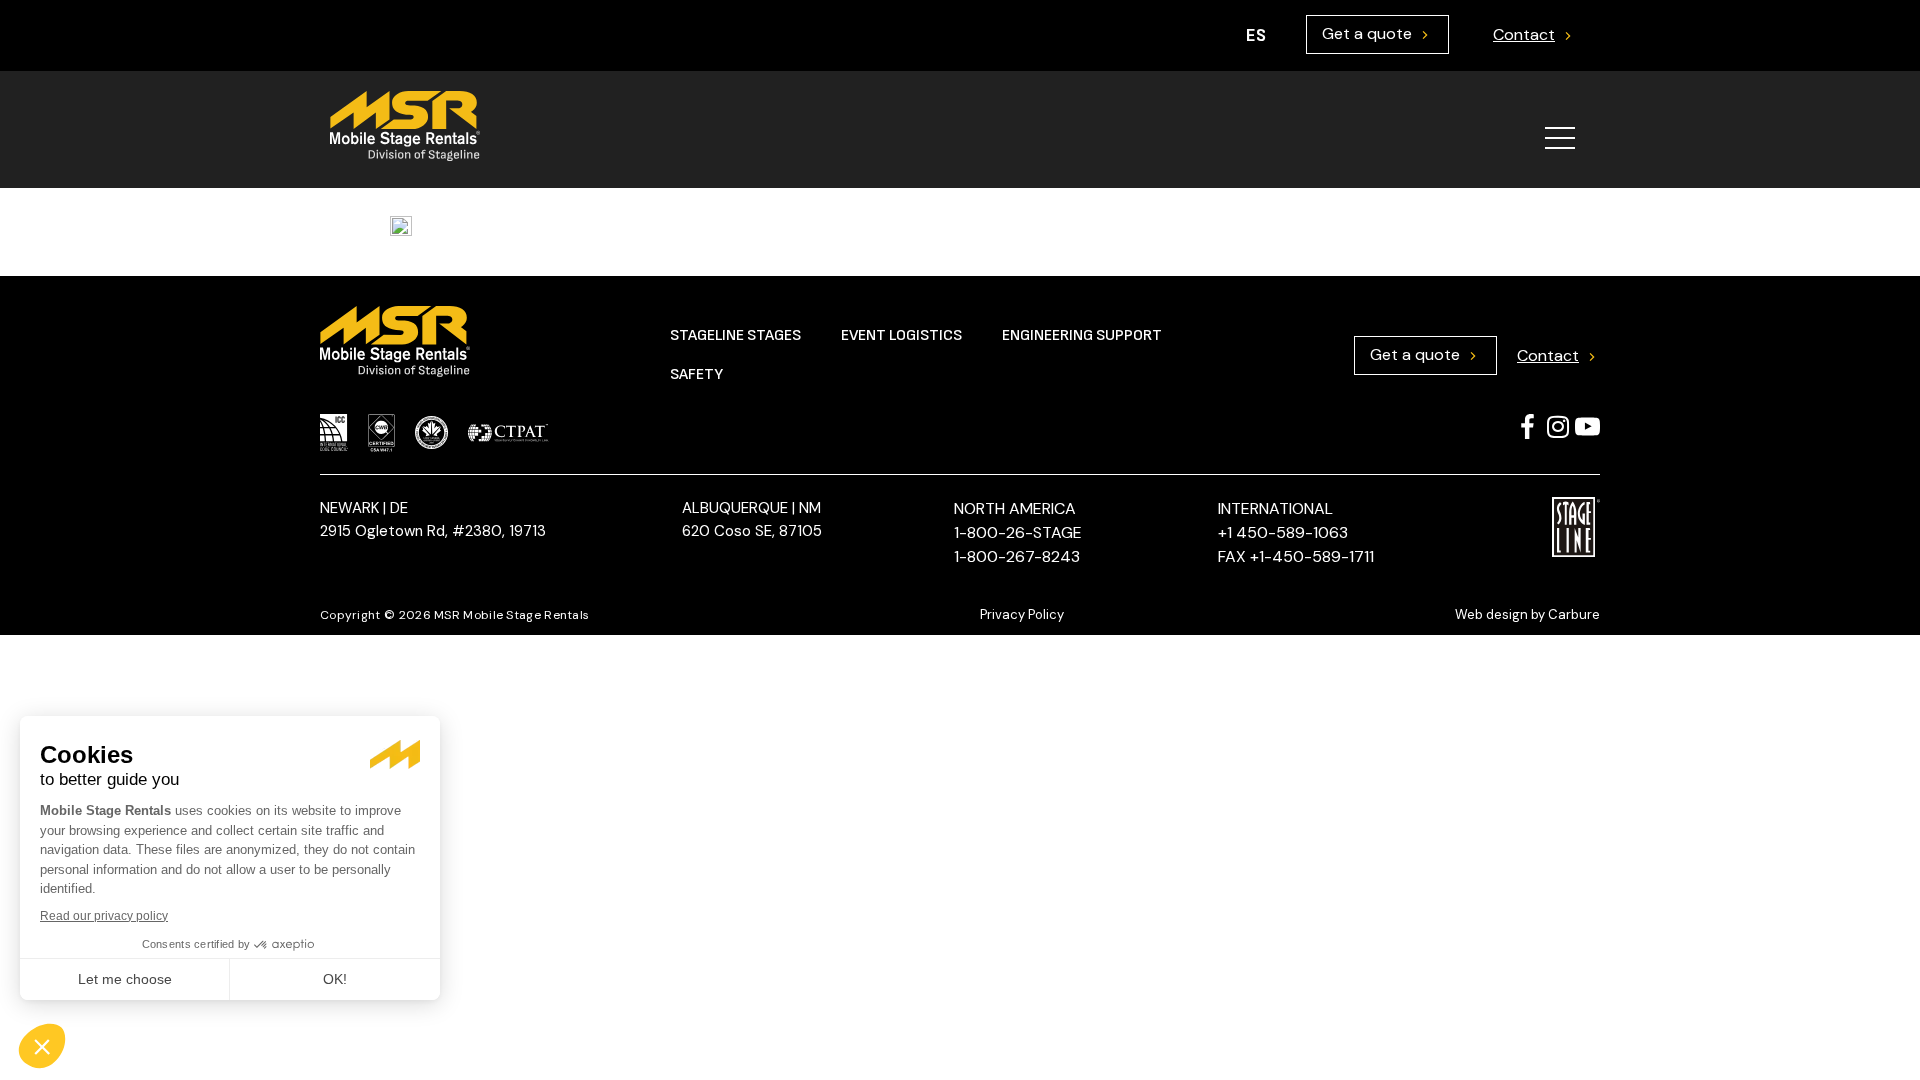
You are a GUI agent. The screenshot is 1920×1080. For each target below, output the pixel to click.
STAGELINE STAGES (735, 335)
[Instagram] (1557, 426)
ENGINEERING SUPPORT (1082, 335)
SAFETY (696, 374)
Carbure (1574, 614)
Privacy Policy (1022, 614)
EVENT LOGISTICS (901, 335)
